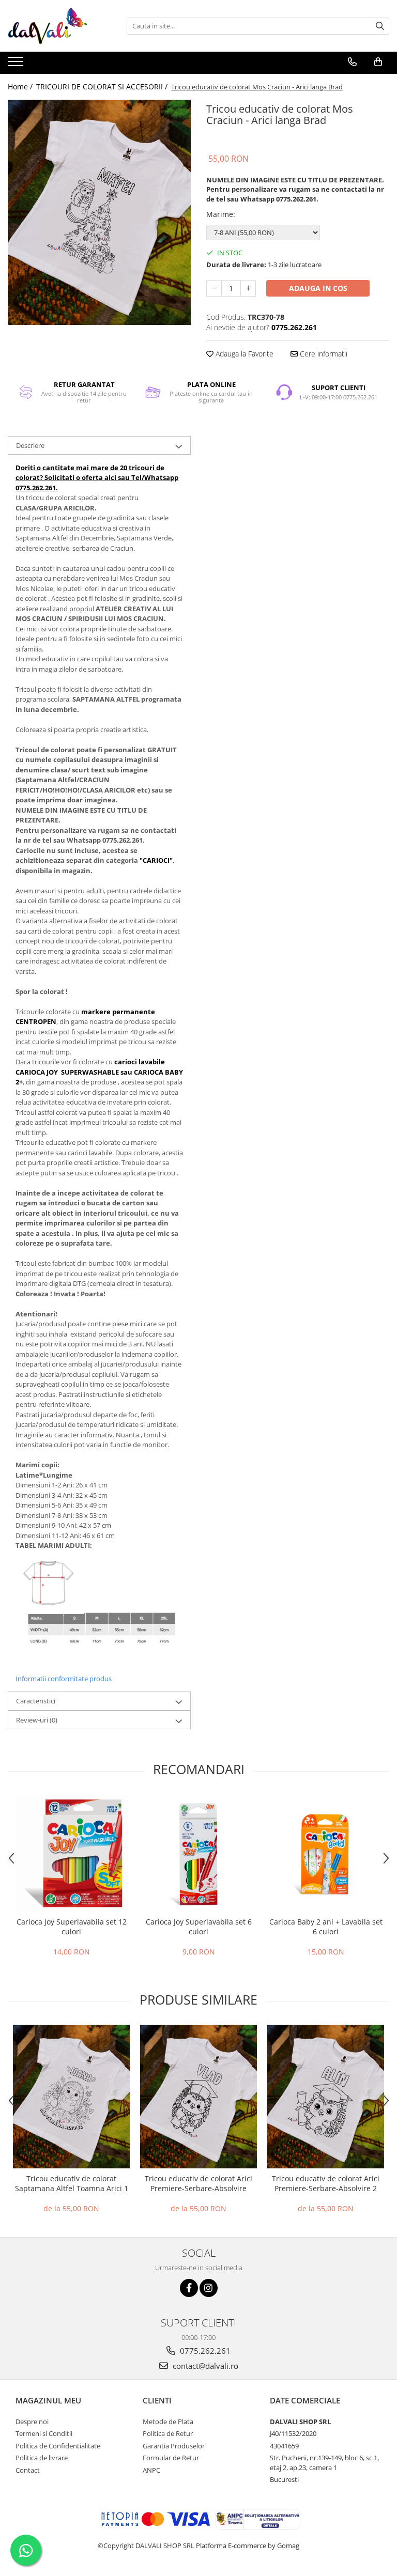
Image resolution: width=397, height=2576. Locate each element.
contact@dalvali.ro (204, 2366)
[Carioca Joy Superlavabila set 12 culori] (71, 1853)
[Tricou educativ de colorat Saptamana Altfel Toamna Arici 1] (71, 2097)
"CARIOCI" (156, 860)
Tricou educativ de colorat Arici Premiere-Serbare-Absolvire (198, 2183)
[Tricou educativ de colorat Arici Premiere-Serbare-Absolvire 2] (326, 2097)
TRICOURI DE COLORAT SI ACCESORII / (103, 87)
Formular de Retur (171, 2458)
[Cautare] (380, 26)
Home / (21, 87)
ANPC (151, 2470)
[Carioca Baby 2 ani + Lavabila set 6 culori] (326, 1853)
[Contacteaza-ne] (352, 62)
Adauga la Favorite (243, 354)
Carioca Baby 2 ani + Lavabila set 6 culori (326, 1927)
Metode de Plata (168, 2422)
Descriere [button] (30, 445)
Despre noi (32, 2422)
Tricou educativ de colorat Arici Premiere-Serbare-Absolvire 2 (326, 2183)
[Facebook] (189, 2288)
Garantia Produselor (174, 2446)
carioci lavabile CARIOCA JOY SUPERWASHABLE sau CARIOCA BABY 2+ (99, 1072)
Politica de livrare (42, 2458)
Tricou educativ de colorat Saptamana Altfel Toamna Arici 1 (72, 2183)
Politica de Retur (168, 2433)
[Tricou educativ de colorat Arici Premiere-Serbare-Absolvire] (198, 2097)
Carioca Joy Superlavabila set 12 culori (72, 1927)
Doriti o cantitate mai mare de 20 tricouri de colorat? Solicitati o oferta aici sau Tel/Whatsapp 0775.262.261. (97, 478)
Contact (28, 2470)
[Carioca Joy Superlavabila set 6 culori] (198, 1853)
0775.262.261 (204, 2351)
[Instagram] (209, 2288)
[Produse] (17, 65)
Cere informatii (323, 354)
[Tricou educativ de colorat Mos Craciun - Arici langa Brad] (99, 212)
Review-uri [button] (37, 1720)
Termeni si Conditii (44, 2433)
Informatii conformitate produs (64, 1679)
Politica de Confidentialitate (58, 2446)
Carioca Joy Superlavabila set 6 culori (199, 1927)
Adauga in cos (318, 288)
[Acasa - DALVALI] (59, 26)
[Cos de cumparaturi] (378, 62)
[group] (99, 212)
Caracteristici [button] (36, 1701)
